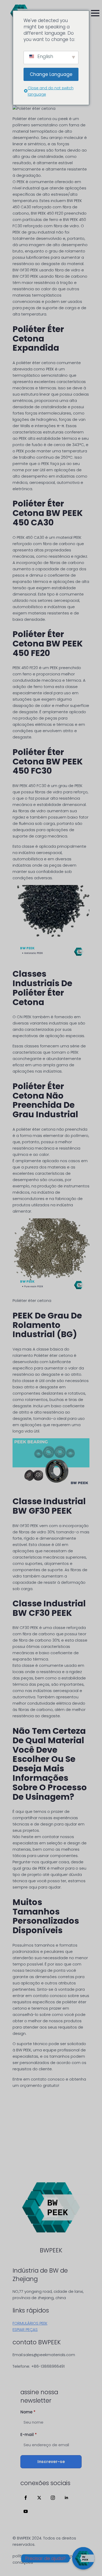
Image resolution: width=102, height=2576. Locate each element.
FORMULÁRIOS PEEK (30, 2323)
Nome (28, 2412)
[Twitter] (39, 2498)
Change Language (51, 74)
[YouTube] (26, 2511)
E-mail (29, 2435)
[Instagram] (53, 2498)
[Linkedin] (66, 2498)
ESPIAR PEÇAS (25, 2329)
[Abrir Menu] (95, 13)
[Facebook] (26, 2498)
